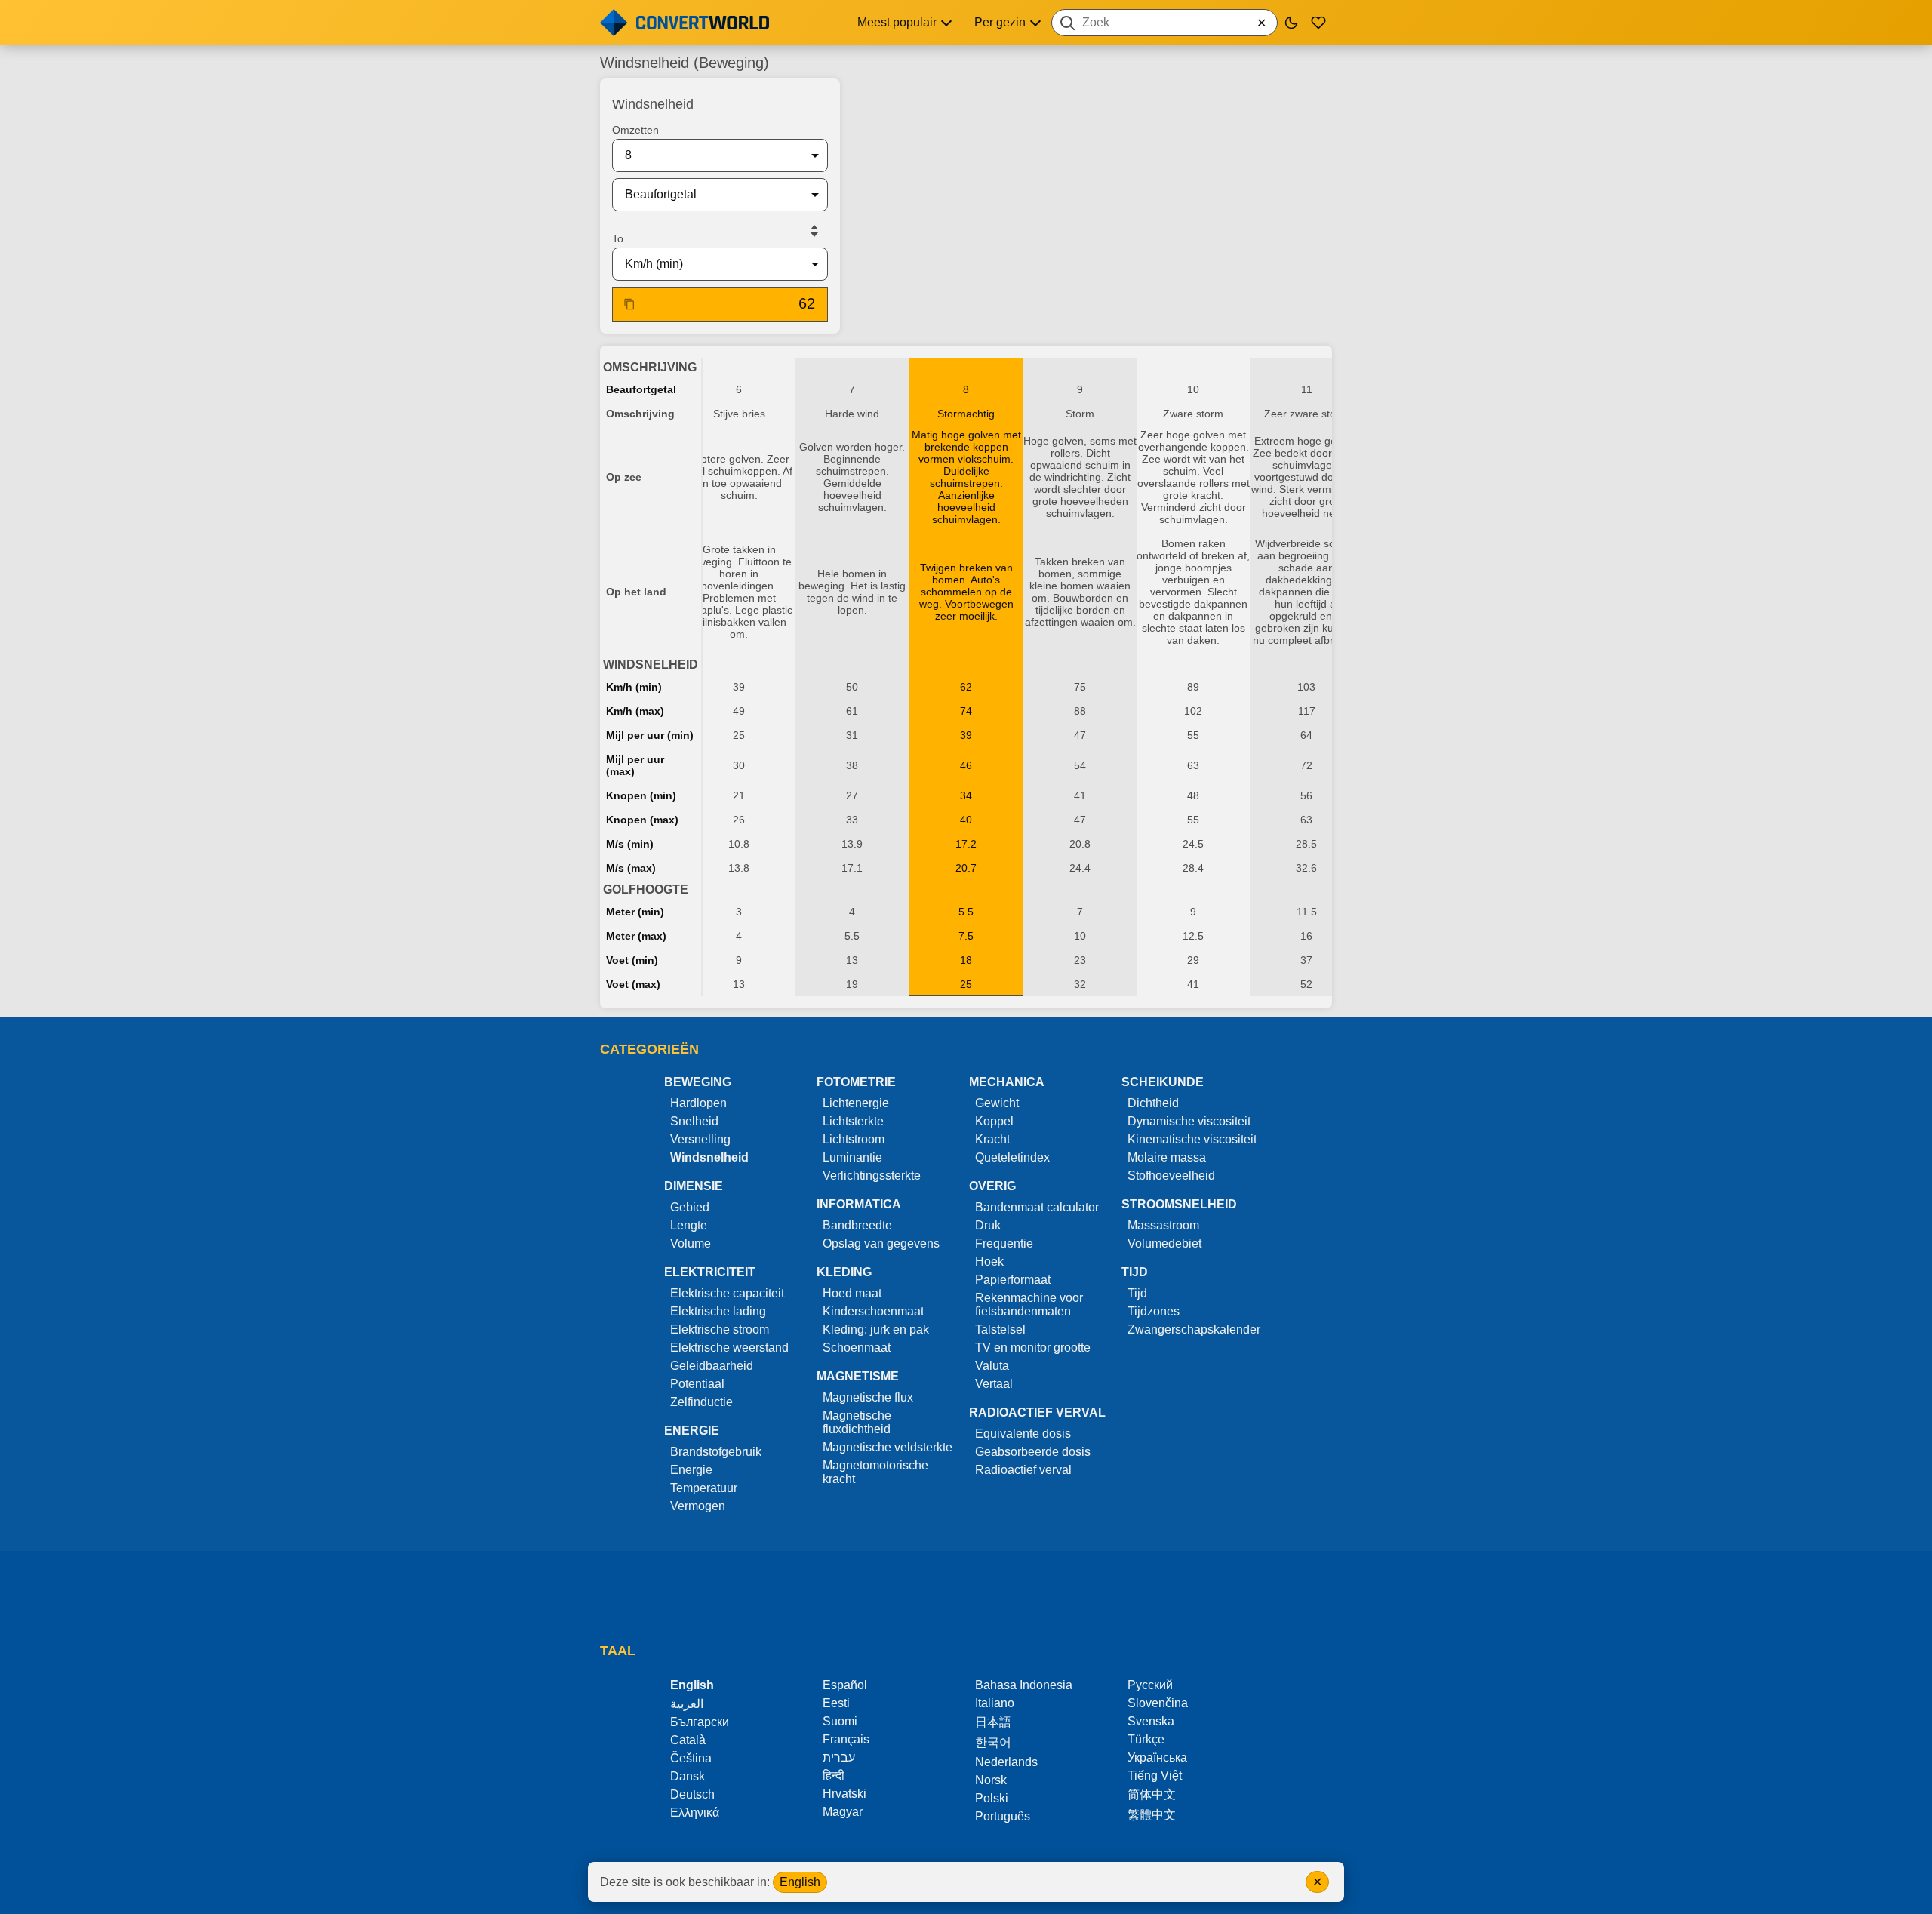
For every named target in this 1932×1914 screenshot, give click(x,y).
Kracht (992, 1139)
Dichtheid (1153, 1103)
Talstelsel (1000, 1329)
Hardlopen (698, 1103)
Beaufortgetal (641, 389)
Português (1003, 1816)
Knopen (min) (641, 795)
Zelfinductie (701, 1402)
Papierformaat (1013, 1280)
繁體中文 (1152, 1815)
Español (845, 1685)
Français (846, 1739)
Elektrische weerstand (729, 1348)
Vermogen (698, 1506)
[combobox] (1164, 23)
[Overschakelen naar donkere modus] (1291, 23)
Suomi (840, 1721)
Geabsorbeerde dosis (1033, 1452)
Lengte (689, 1225)
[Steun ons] (1318, 23)
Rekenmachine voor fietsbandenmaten (1029, 1305)
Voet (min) (632, 960)
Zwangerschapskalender (1194, 1329)
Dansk (688, 1776)
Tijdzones (1154, 1311)
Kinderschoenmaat (873, 1311)
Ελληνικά (695, 1812)
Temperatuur (704, 1488)
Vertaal (994, 1384)
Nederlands (1006, 1762)
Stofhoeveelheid (1171, 1175)
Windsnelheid (709, 1157)
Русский (1150, 1685)
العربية (687, 1704)
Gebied (690, 1207)
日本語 (993, 1722)
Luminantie (852, 1157)
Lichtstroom (854, 1139)
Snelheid (694, 1121)
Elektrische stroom (720, 1329)
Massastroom (1163, 1225)
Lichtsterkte (853, 1121)
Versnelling (700, 1139)
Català (688, 1740)
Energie (691, 1470)
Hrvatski (844, 1794)
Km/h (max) (635, 711)
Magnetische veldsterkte (888, 1447)
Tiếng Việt (1155, 1776)
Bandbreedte (857, 1225)
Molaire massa (1167, 1157)
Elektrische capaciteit (727, 1293)
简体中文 (1152, 1794)
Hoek (989, 1262)
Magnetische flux (868, 1397)
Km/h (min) (634, 687)
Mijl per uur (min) (650, 735)
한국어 (993, 1742)
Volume (691, 1243)
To (618, 238)
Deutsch (692, 1794)
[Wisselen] (814, 231)
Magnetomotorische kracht (875, 1472)
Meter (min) (635, 912)
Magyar (843, 1812)
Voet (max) (633, 984)
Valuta (992, 1366)
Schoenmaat (857, 1348)
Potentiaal (697, 1384)
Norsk (991, 1780)
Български (700, 1722)
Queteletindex (1012, 1157)
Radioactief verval (1023, 1470)
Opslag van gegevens (881, 1243)
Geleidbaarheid (712, 1366)
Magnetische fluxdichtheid (857, 1422)
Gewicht (997, 1103)
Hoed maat (852, 1293)
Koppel (994, 1121)
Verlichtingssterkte (872, 1175)
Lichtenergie (856, 1103)
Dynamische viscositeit (1189, 1121)
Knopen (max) (642, 820)
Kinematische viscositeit (1192, 1139)
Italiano (995, 1703)
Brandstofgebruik (716, 1452)
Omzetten (635, 130)
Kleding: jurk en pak (876, 1329)
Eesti (836, 1703)
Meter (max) (636, 936)
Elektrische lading (718, 1311)
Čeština (691, 1758)
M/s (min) (630, 844)
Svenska (1151, 1721)
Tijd (1137, 1293)
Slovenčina (1158, 1703)
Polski (992, 1798)
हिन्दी (834, 1776)
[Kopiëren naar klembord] (629, 304)
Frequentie (1004, 1243)
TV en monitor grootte (1033, 1348)
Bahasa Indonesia (1024, 1685)
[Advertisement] (1092, 116)
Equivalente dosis (1023, 1434)
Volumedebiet (1164, 1243)
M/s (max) (631, 868)
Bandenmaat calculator (1037, 1207)
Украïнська (1157, 1757)
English (800, 1882)
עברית (839, 1757)
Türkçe (1146, 1739)
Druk (988, 1225)
